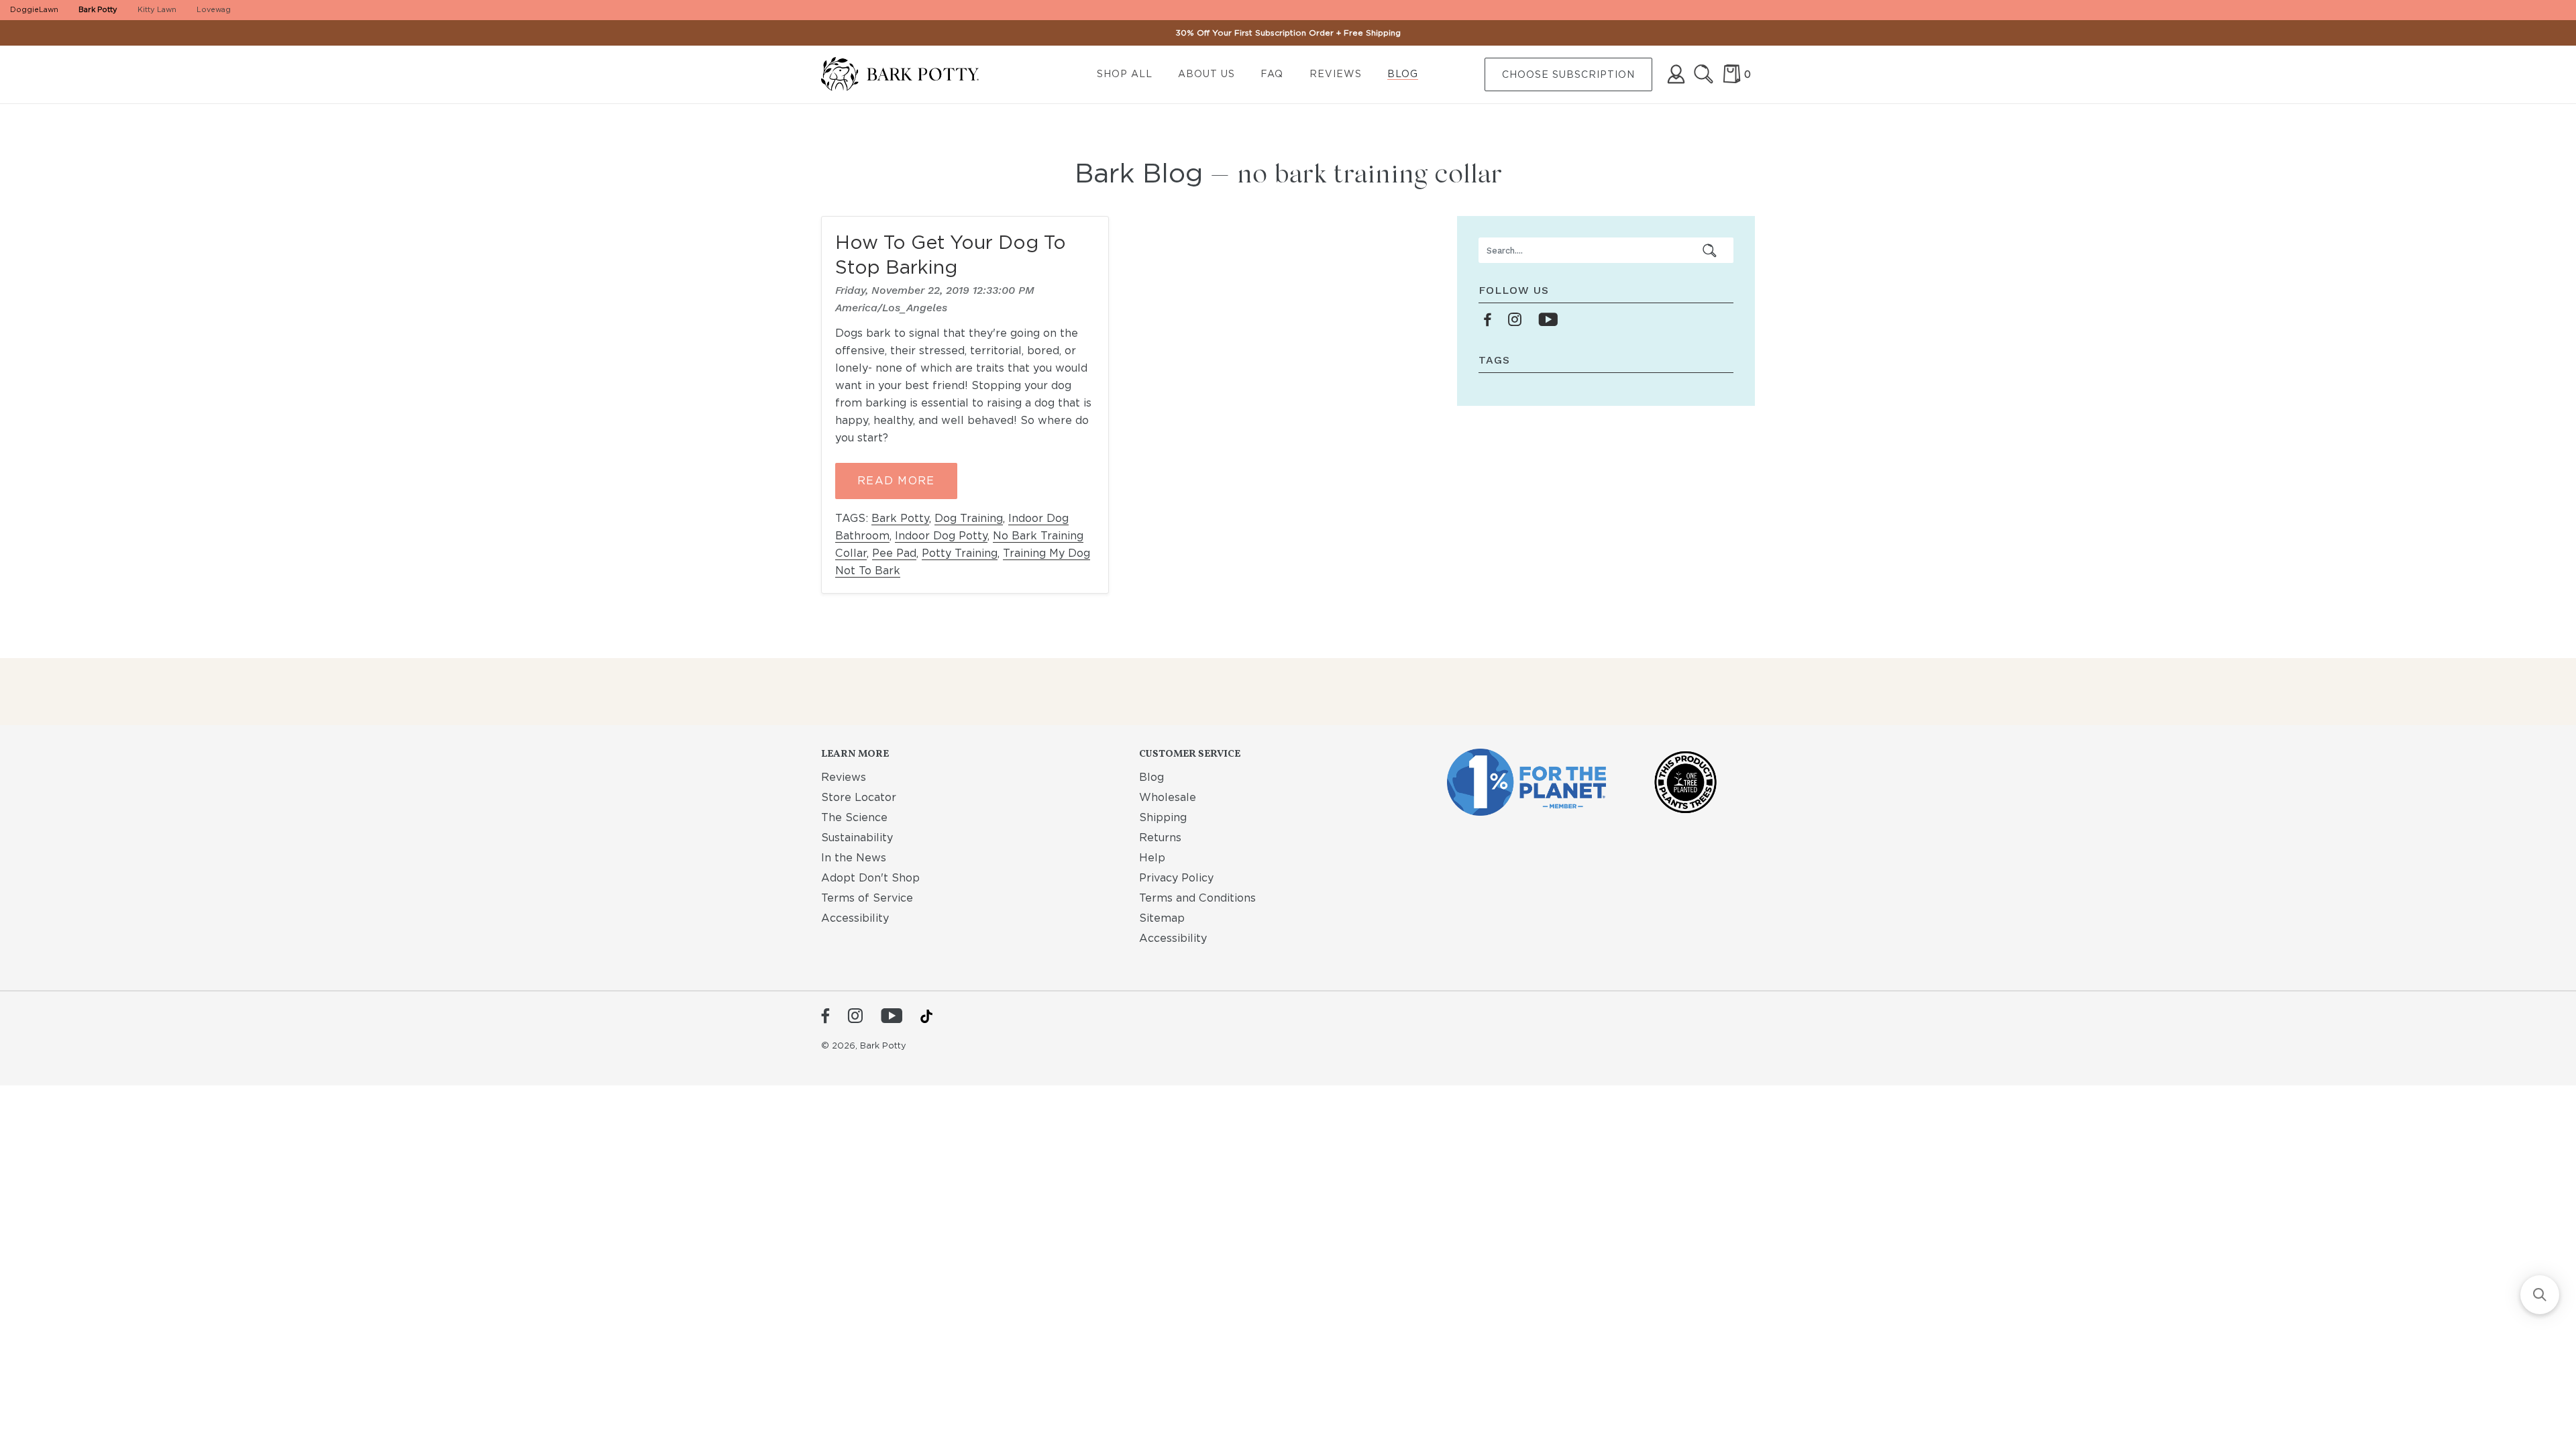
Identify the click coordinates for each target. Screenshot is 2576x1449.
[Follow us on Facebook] (1488, 320)
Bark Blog (1139, 173)
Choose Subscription (1568, 74)
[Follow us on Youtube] (1548, 320)
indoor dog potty (941, 536)
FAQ (1272, 74)
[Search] (1704, 74)
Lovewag (214, 9)
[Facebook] (825, 1017)
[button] (2540, 1295)
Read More (896, 481)
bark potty (900, 518)
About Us (1206, 74)
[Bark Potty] (911, 75)
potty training (960, 553)
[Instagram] (855, 1017)
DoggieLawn (34, 9)
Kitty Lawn (157, 9)
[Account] (1676, 74)
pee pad (894, 553)
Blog (1403, 74)
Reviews (1336, 74)
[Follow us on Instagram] (1515, 320)
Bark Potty (98, 9)
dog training (969, 518)
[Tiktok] (926, 1016)
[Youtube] (892, 1017)
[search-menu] (1710, 250)
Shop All (1125, 74)
